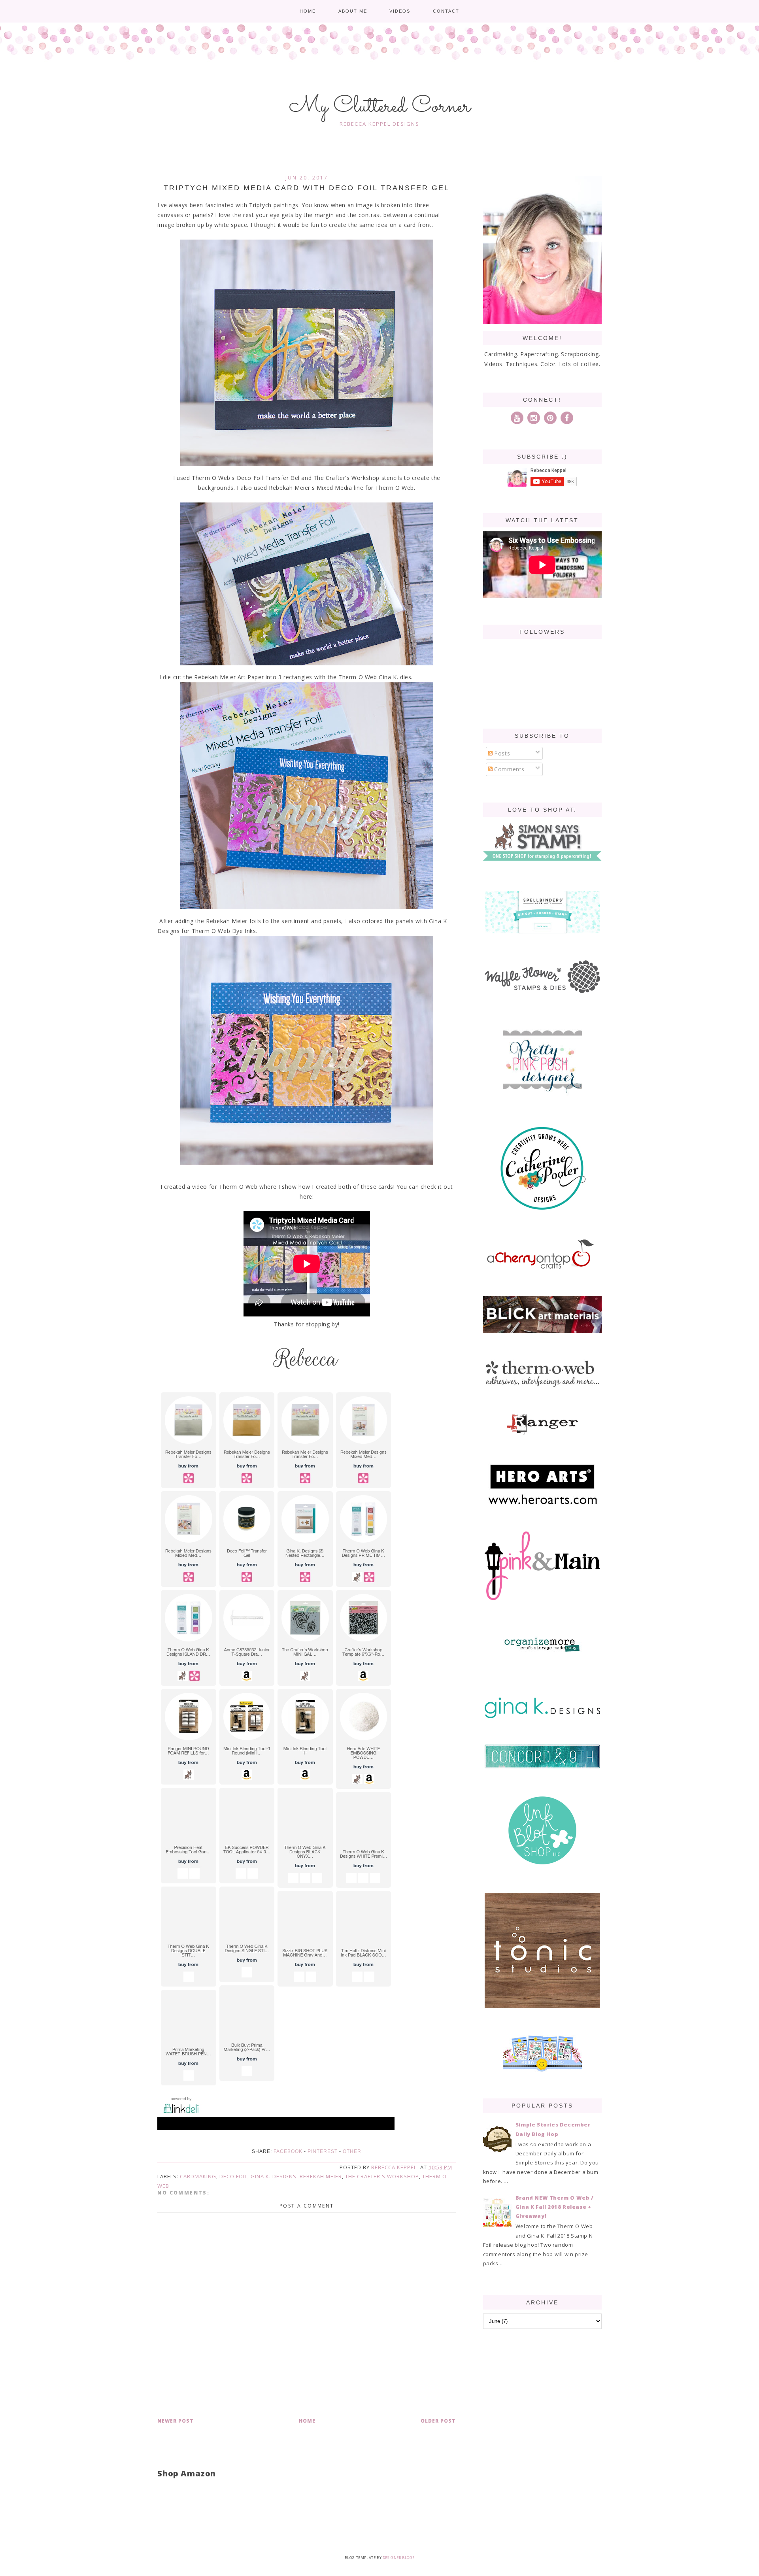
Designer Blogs (398, 2558)
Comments (509, 769)
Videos (400, 11)
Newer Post (176, 2421)
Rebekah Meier (321, 2176)
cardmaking (198, 2176)
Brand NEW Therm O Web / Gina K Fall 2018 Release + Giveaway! (555, 2207)
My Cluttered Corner (380, 107)
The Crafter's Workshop (382, 2176)
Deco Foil (233, 2176)
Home (308, 11)
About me (353, 11)
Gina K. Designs (274, 2176)
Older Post (438, 2421)
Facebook (288, 2151)
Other (352, 2151)
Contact (446, 11)
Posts (501, 753)
